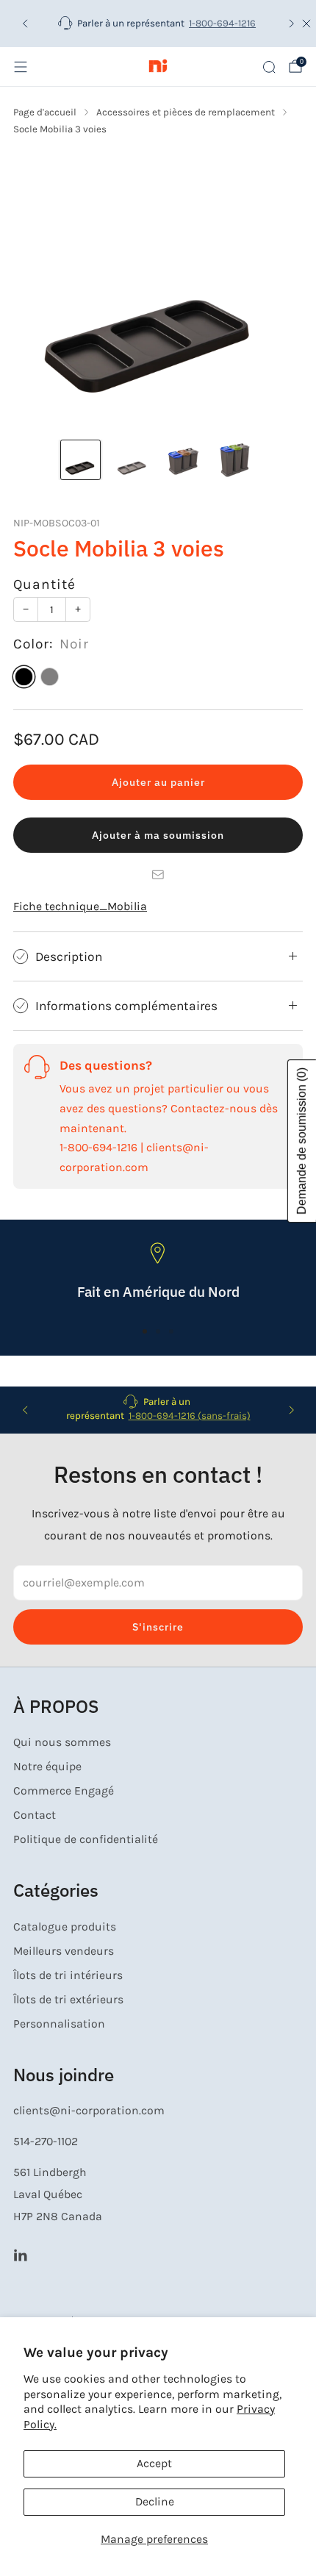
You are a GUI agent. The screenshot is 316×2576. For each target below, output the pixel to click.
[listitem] (158, 24)
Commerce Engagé (64, 1791)
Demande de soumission (302, 1141)
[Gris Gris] (50, 677)
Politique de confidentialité (86, 1839)
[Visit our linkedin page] (20, 2254)
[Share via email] (158, 875)
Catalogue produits (65, 1927)
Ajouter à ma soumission (158, 835)
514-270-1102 (46, 2142)
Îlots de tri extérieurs (68, 2000)
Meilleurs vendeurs (64, 1951)
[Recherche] (269, 67)
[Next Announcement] (292, 24)
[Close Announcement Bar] (306, 24)
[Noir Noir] (24, 677)
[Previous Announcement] (25, 24)
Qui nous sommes (62, 1742)
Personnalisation (59, 2024)
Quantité (44, 584)
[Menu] (21, 67)
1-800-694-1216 (222, 23)
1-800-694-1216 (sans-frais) (190, 1416)
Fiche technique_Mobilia (80, 906)
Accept (154, 2464)
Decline (155, 2502)
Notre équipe (47, 1767)
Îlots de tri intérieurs (68, 1975)
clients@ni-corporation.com (89, 2111)
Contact (35, 1815)
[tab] (145, 1331)
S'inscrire (158, 1627)
